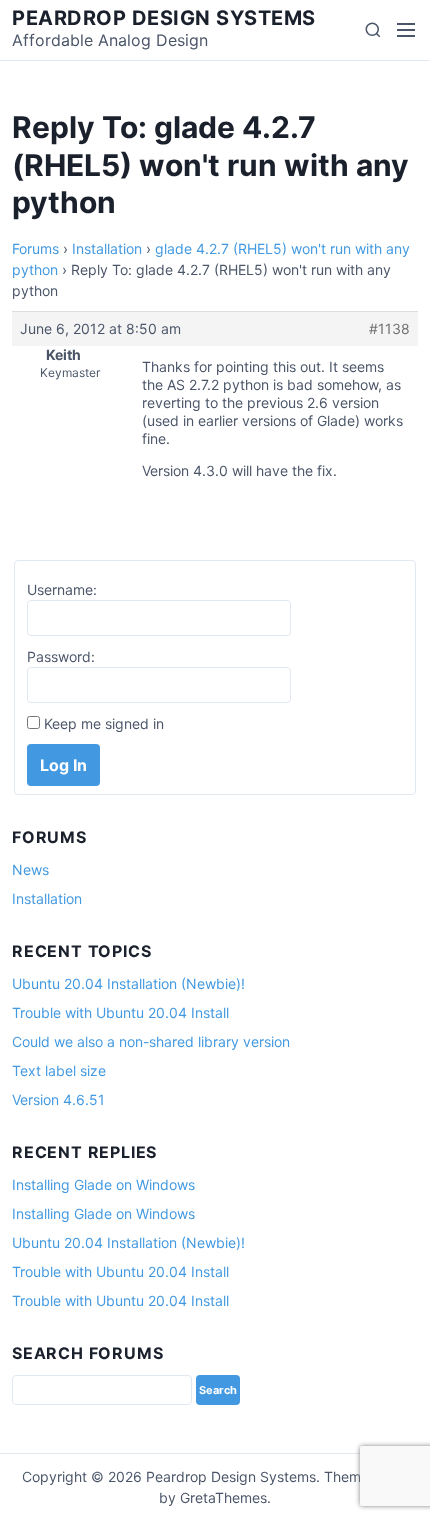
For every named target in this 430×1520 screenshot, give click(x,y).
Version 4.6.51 (58, 1099)
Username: (62, 589)
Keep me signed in (104, 723)
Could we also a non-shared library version (151, 1041)
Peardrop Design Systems (164, 18)
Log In (63, 765)
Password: (61, 656)
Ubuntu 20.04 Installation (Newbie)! (128, 983)
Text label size (59, 1070)
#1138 (389, 328)
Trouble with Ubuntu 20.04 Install (120, 1012)
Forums (35, 248)
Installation (107, 248)
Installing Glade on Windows (103, 1184)
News (30, 869)
